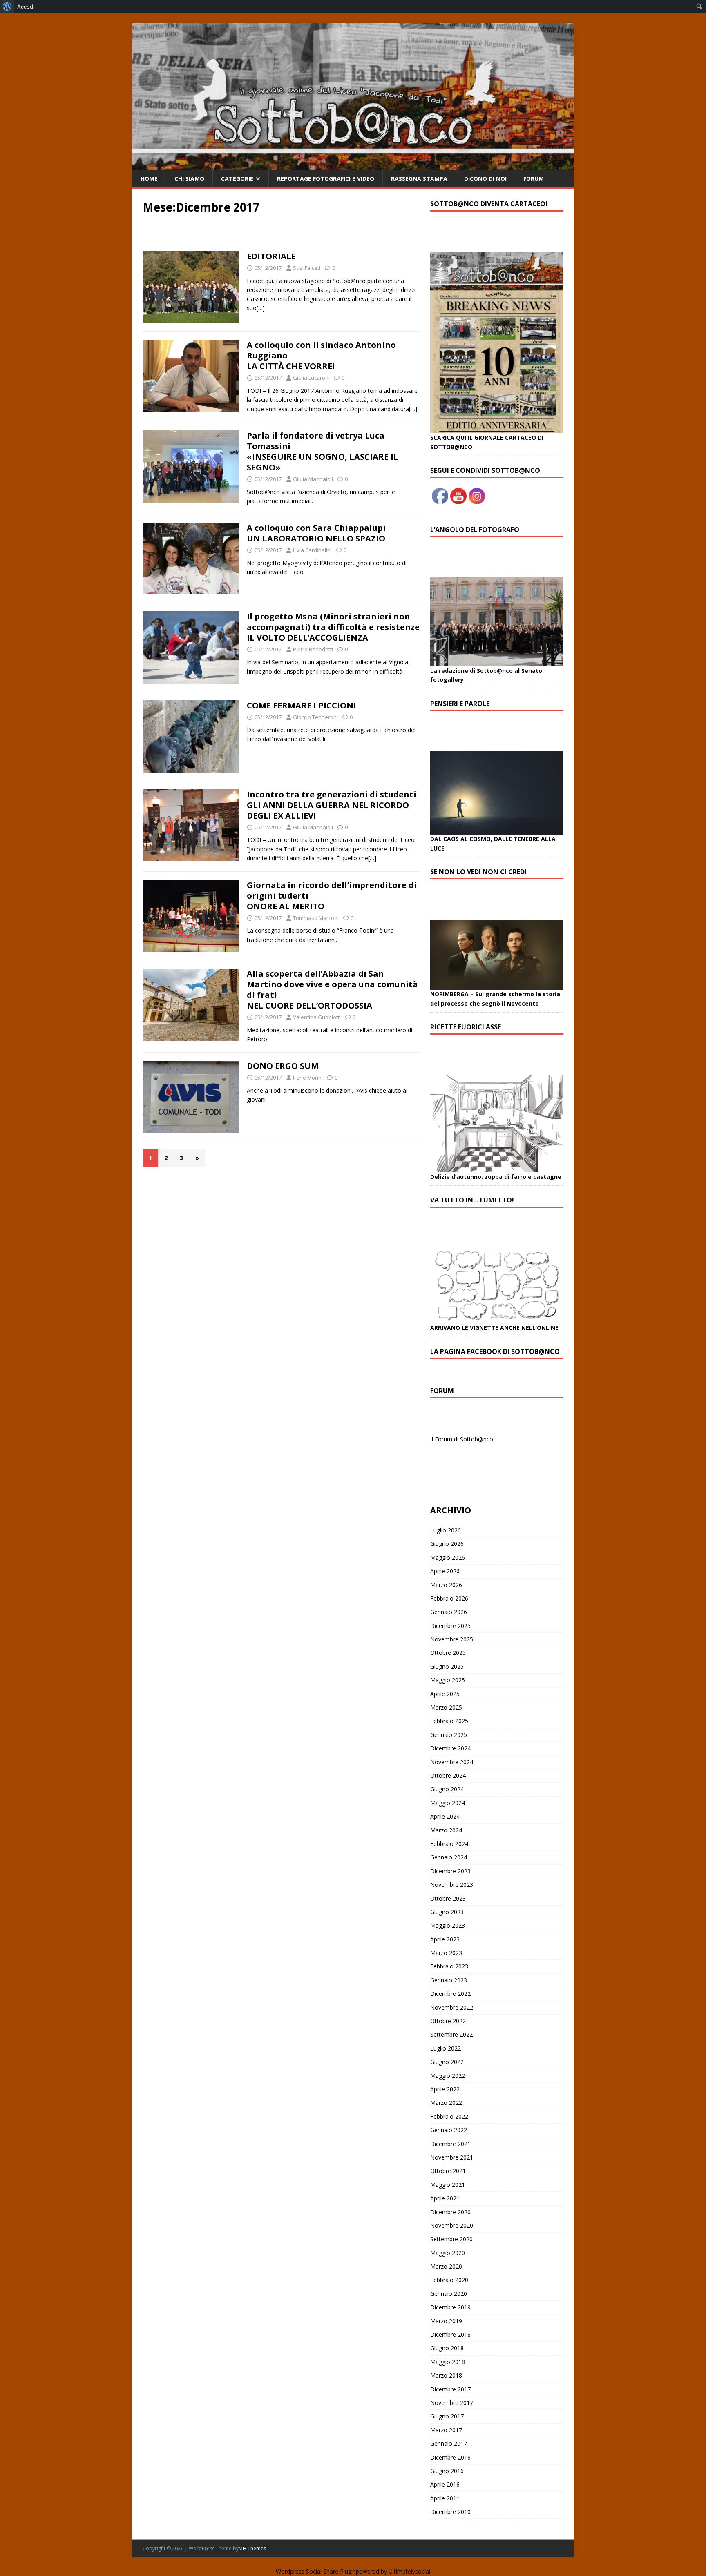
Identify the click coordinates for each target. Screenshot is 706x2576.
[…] (261, 308)
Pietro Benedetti (313, 649)
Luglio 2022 (446, 2048)
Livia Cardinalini (312, 550)
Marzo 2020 (446, 2266)
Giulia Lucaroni (311, 378)
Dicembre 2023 (450, 1871)
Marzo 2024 (446, 1830)
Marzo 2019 (446, 2321)
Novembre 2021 (452, 2157)
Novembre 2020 (452, 2225)
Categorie (237, 179)
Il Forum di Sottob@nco (462, 1439)
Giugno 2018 (447, 2348)
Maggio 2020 (448, 2253)
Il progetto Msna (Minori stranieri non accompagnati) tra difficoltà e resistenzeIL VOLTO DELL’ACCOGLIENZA (333, 627)
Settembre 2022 (451, 2034)
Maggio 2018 (448, 2362)
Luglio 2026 (446, 1530)
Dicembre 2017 (450, 2389)
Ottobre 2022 (448, 2021)
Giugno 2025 (447, 1666)
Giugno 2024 (447, 1789)
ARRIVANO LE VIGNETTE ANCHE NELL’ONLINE (494, 1328)
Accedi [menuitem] (26, 7)
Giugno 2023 (447, 1912)
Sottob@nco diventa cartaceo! (489, 204)
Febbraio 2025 (449, 1721)
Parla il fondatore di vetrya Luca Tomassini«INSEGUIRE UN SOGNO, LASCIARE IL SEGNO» (323, 451)
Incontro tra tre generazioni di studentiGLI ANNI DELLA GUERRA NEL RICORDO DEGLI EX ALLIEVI (332, 805)
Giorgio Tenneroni (315, 717)
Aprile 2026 (445, 1571)
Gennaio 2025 (449, 1735)
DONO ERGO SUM (283, 1066)
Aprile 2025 (445, 1694)
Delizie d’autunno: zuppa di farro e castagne (496, 1177)
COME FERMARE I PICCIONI (302, 705)
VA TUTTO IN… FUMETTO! (472, 1200)
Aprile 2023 (445, 1939)
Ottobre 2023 (448, 1898)
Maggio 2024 (448, 1803)
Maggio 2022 (448, 2076)
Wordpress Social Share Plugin (316, 2571)
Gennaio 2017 (449, 2444)
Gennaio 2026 (449, 1612)
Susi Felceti (307, 268)
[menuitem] (7, 7)
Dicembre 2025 (450, 1626)
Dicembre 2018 (450, 2334)
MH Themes (252, 2548)
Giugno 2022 (447, 2062)
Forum (534, 179)
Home (149, 179)
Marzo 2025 (446, 1707)
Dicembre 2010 (450, 2512)
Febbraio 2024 (449, 1844)
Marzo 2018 (446, 2375)
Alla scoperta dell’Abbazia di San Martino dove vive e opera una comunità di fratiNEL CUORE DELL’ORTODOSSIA (332, 990)
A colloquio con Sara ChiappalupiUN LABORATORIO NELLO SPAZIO (316, 533)
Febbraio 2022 (449, 2116)
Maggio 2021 (448, 2185)
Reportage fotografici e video (326, 179)
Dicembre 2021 (450, 2144)
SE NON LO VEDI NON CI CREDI (478, 872)
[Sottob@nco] (353, 166)
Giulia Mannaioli (313, 479)
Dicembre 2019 (450, 2307)
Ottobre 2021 (448, 2171)
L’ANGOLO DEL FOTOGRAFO (475, 530)
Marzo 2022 (446, 2103)
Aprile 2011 (445, 2498)
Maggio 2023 (448, 1925)
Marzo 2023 (446, 1953)
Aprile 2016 (445, 2484)
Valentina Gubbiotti (317, 1017)
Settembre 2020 (451, 2239)
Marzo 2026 (446, 1585)
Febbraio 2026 (449, 1598)
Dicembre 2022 (450, 1994)
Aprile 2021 (445, 2198)
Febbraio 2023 (449, 1966)
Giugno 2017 (447, 2416)
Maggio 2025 (448, 1680)
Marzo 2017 (446, 2430)
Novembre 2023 (452, 1885)
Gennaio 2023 (449, 1980)
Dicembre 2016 (450, 2457)
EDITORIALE (271, 256)
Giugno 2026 (447, 1544)
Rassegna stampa (419, 179)
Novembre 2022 (452, 2007)
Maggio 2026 (448, 1557)
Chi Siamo (189, 179)
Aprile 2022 (445, 2089)
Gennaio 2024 (449, 1857)
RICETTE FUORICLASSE (466, 1027)
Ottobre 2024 (448, 1776)
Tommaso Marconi (316, 918)
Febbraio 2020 (449, 2280)
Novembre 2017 (452, 2403)
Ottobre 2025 (448, 1653)
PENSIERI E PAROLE (460, 704)
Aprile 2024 (445, 1816)
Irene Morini (308, 1078)
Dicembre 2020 (450, 2212)
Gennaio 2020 (449, 2294)
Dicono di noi (485, 179)
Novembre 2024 (452, 1762)
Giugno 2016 (447, 2471)
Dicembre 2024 (450, 1748)
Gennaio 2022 (449, 2130)
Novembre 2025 (452, 1639)
